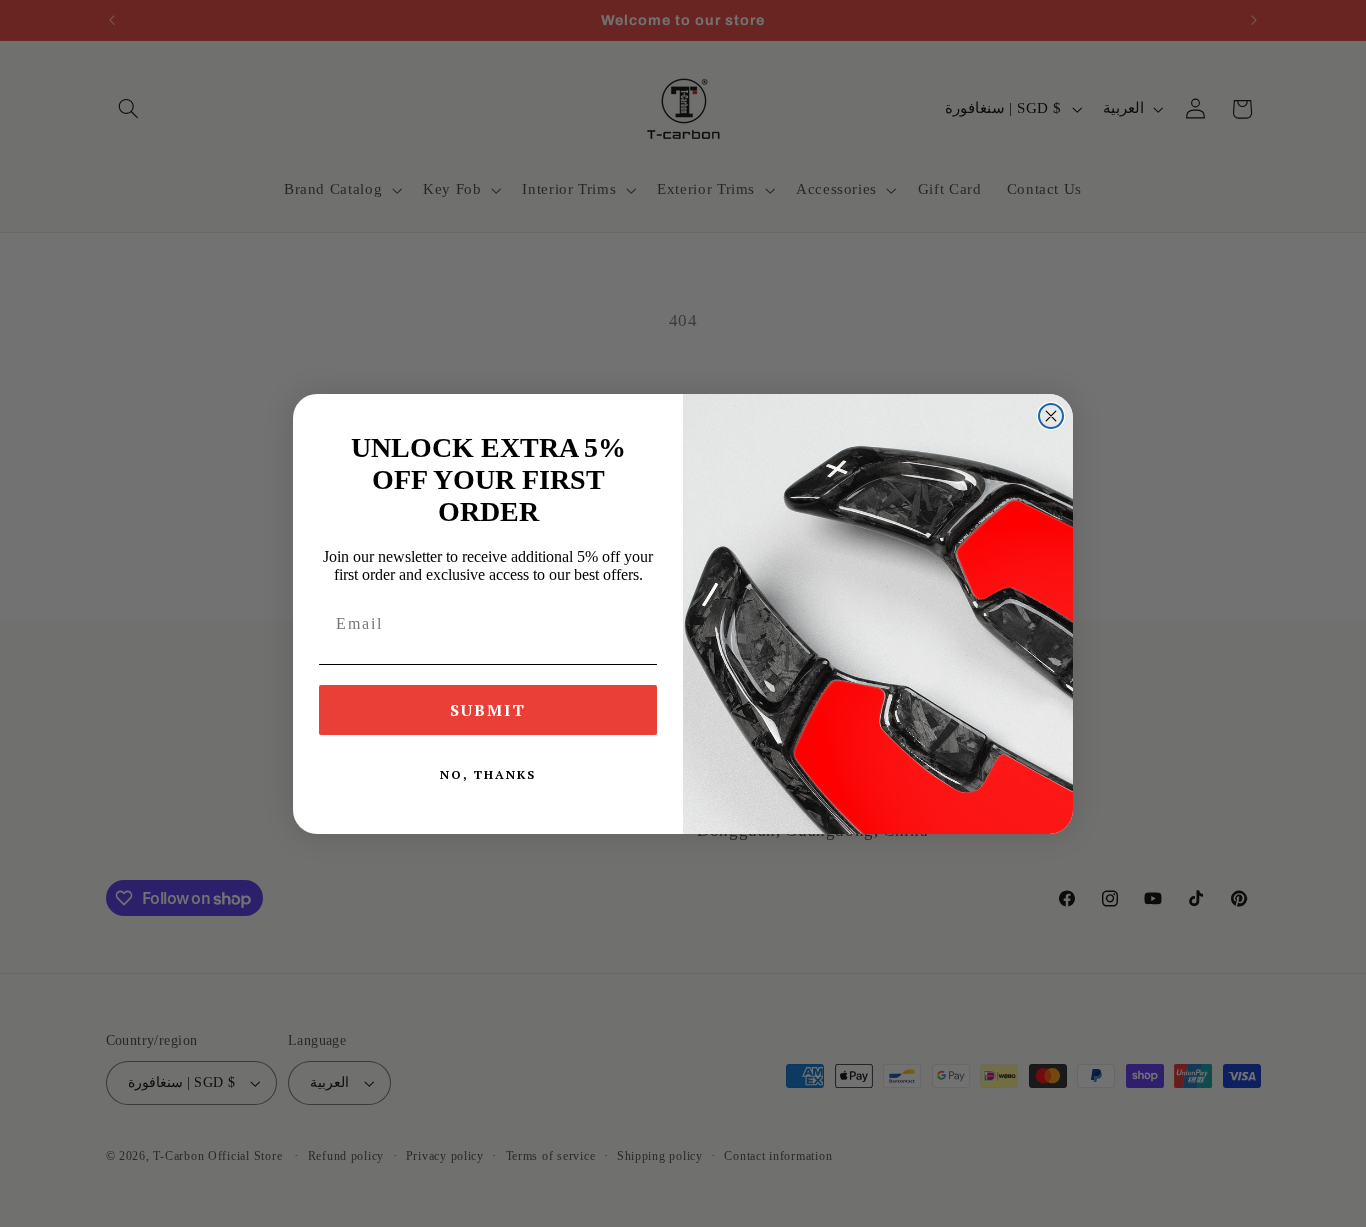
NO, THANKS (488, 774)
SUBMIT (488, 710)
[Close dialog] (1051, 416)
